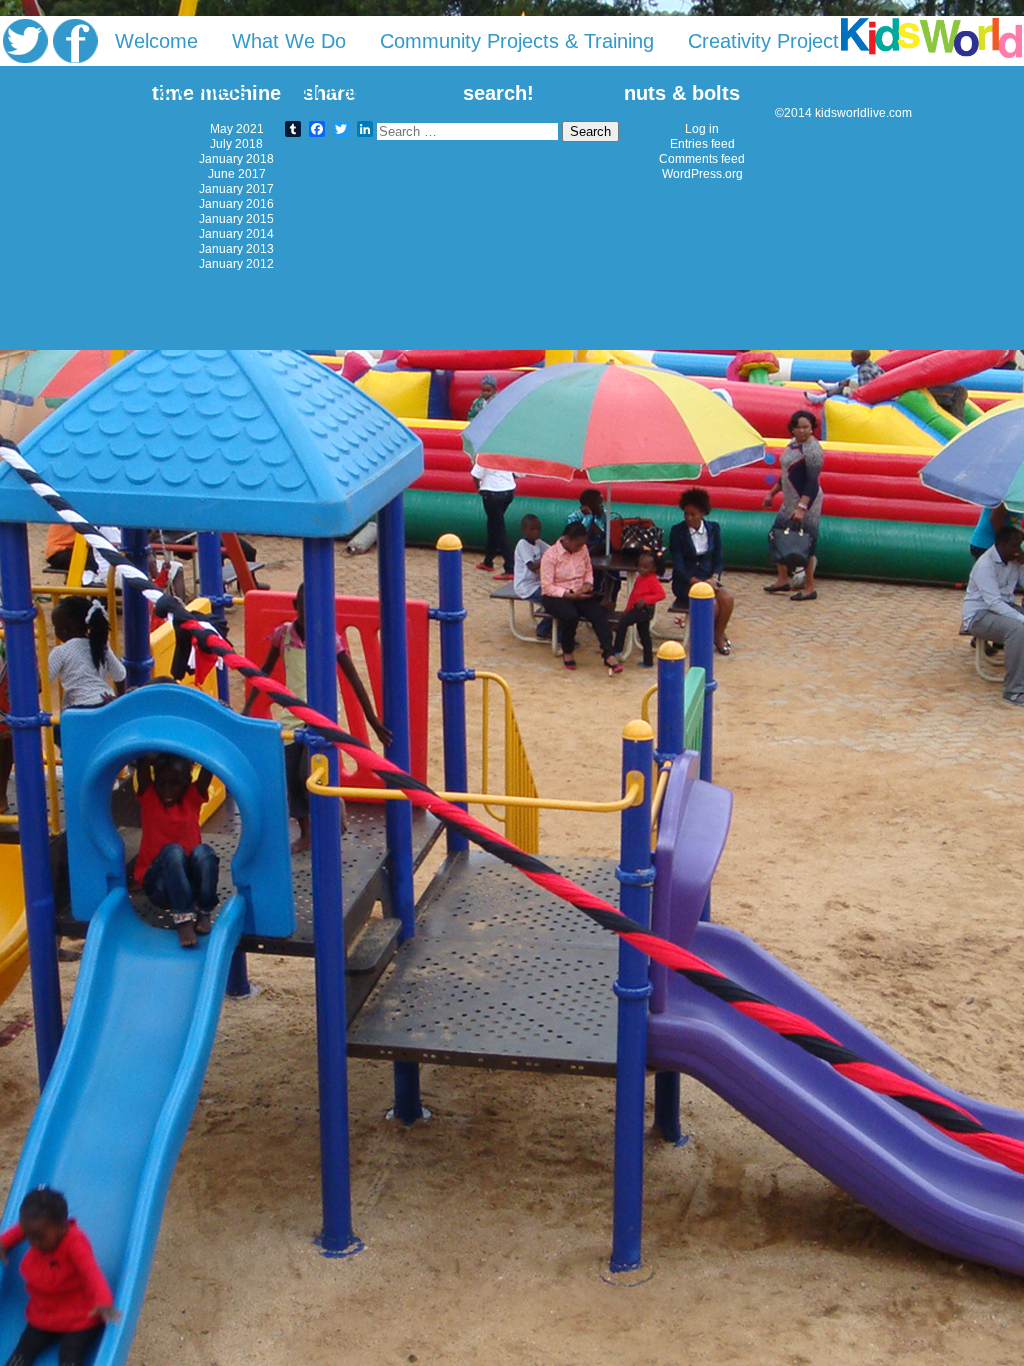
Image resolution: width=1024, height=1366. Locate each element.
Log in (702, 128)
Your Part (323, 91)
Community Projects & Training (517, 41)
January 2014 (236, 233)
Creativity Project (763, 41)
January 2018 (236, 158)
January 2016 (236, 203)
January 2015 (236, 218)
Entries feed (702, 143)
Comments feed (702, 158)
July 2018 (236, 143)
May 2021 (237, 128)
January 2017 (236, 188)
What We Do (289, 41)
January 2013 (236, 248)
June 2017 (237, 173)
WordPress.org (702, 173)
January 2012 (236, 263)
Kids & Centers (181, 91)
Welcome (156, 41)
